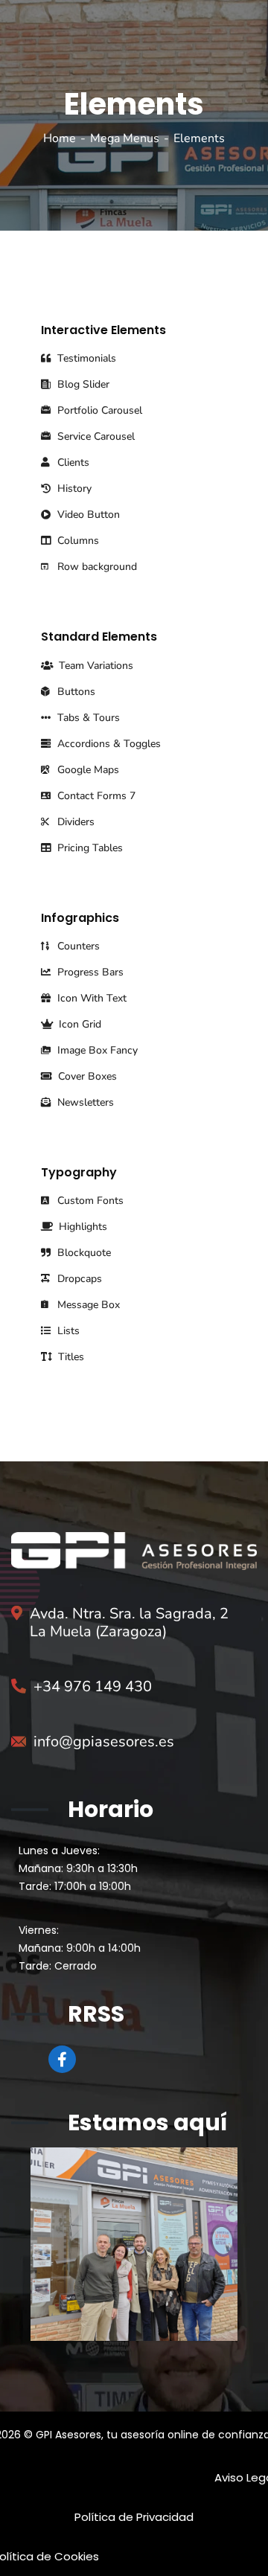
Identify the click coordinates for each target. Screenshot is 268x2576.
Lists (67, 1331)
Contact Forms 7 (95, 796)
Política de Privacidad (134, 2517)
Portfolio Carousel (98, 410)
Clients (72, 462)
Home (60, 138)
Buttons (75, 692)
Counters (77, 946)
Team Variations (95, 666)
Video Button (87, 515)
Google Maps (87, 770)
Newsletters (84, 1102)
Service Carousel (95, 436)
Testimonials (85, 358)
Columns (77, 541)
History (73, 488)
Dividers (74, 822)
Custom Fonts (89, 1201)
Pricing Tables (89, 848)
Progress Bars (89, 972)
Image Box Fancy (96, 1050)
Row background (96, 567)
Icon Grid (79, 1024)
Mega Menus (125, 138)
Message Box (87, 1305)
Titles (70, 1357)
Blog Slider (82, 384)
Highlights (82, 1227)
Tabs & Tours (87, 718)
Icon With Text (90, 998)
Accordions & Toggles (108, 744)
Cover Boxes (86, 1076)
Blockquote (83, 1253)
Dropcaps (78, 1279)
